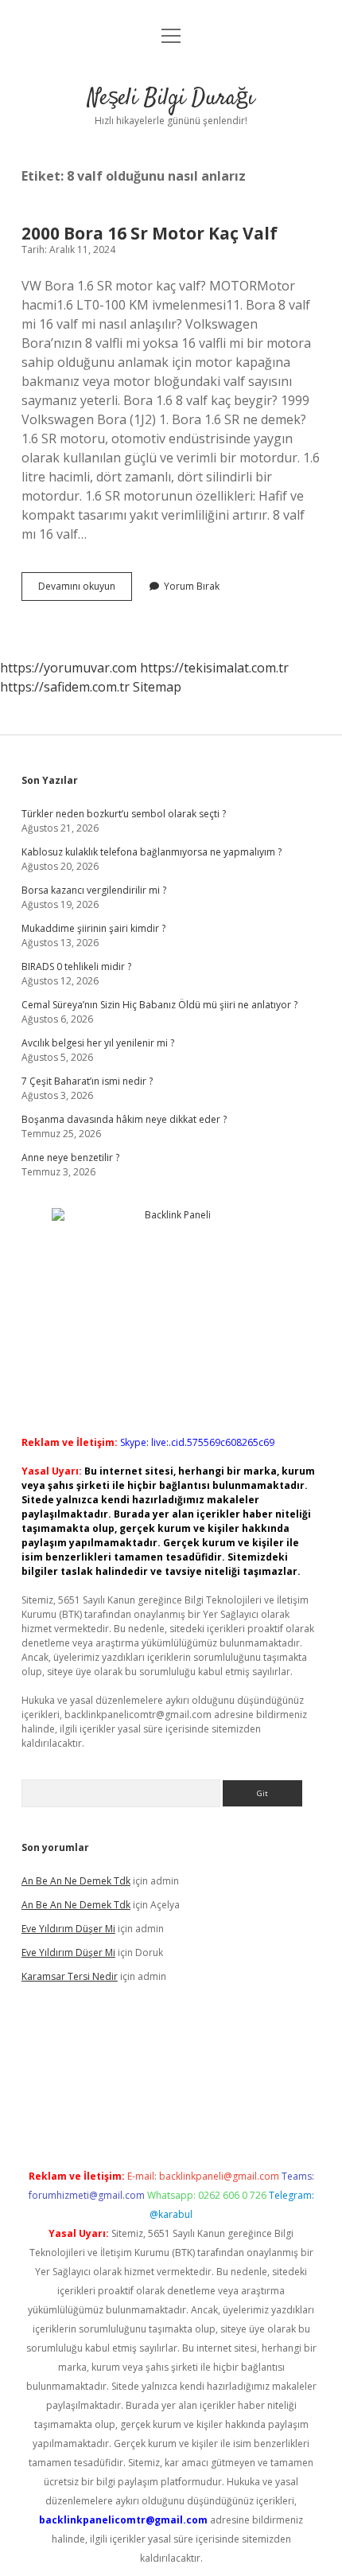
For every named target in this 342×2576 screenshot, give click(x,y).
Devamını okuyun (85, 590)
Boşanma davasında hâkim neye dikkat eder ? (124, 1119)
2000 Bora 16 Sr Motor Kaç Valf (150, 233)
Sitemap (157, 687)
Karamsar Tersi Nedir (70, 1976)
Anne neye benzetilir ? (70, 1157)
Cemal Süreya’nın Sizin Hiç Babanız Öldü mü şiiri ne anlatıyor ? (159, 1005)
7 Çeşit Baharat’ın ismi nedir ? (87, 1081)
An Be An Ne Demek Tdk (76, 1881)
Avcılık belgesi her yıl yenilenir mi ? (98, 1043)
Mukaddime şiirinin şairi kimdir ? (93, 928)
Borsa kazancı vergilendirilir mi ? (94, 890)
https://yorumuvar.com (68, 668)
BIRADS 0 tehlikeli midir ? (76, 966)
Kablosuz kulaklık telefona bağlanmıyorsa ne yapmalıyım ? (152, 852)
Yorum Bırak (192, 586)
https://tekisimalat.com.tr (214, 668)
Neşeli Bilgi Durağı (171, 99)
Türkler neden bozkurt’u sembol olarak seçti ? (124, 814)
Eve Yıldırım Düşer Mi (68, 1929)
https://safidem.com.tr (65, 687)
